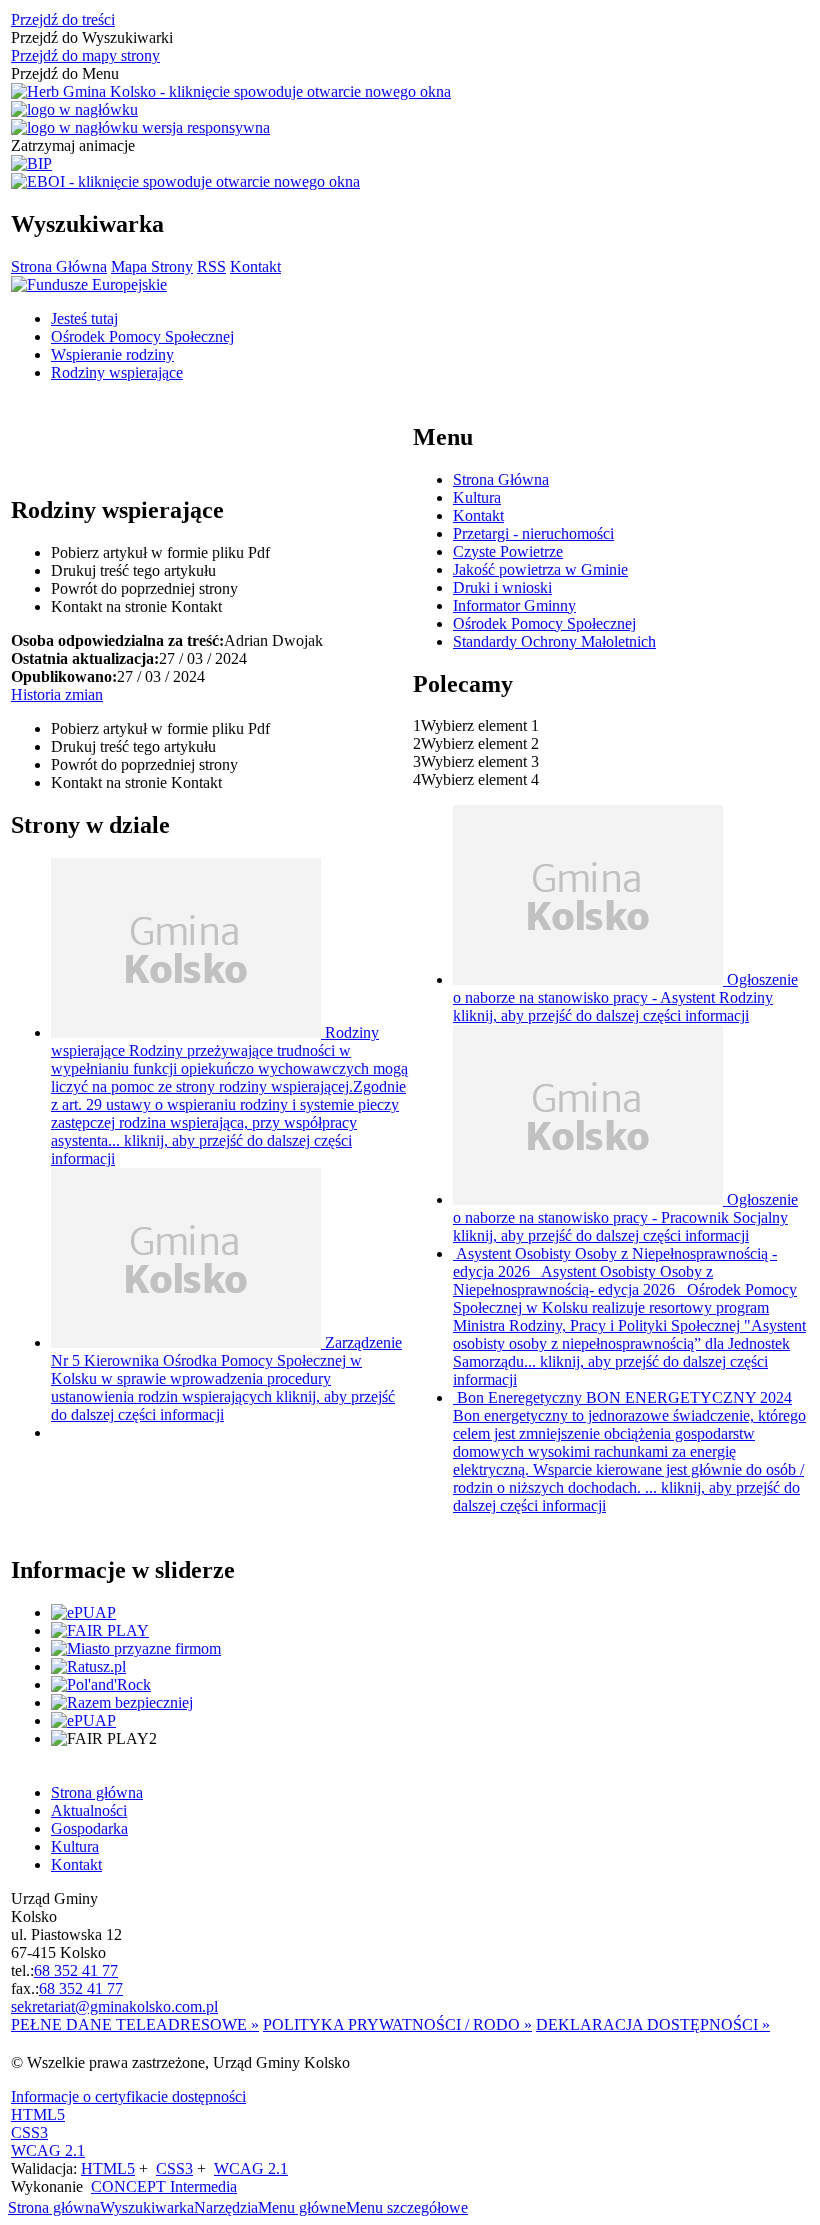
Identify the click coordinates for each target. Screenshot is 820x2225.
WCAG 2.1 (48, 2150)
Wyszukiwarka (147, 2207)
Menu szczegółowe (407, 2207)
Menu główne (302, 2207)
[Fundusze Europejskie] (89, 285)
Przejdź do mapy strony (85, 55)
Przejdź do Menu (65, 73)
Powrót (144, 588)
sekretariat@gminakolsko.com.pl (114, 2006)
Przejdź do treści (63, 19)
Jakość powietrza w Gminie (540, 569)
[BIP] (31, 164)
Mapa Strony (152, 266)
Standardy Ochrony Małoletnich (554, 641)
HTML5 (38, 2114)
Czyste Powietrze (508, 551)
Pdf (160, 552)
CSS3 (29, 2132)
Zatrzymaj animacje (73, 145)
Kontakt (255, 266)
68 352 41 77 (76, 1970)
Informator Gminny (514, 605)
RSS (211, 266)
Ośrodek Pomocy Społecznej (544, 623)
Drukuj (133, 570)
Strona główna (54, 2207)
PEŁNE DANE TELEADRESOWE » (135, 2024)
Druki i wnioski (502, 587)
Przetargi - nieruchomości (533, 533)
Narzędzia (226, 2207)
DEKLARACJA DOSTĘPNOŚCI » (653, 2024)
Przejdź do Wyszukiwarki (92, 37)
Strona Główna (59, 266)
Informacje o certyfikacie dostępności (128, 2096)
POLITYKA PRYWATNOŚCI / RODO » (397, 2024)
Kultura (477, 497)
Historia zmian (57, 694)
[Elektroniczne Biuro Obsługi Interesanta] (185, 182)
